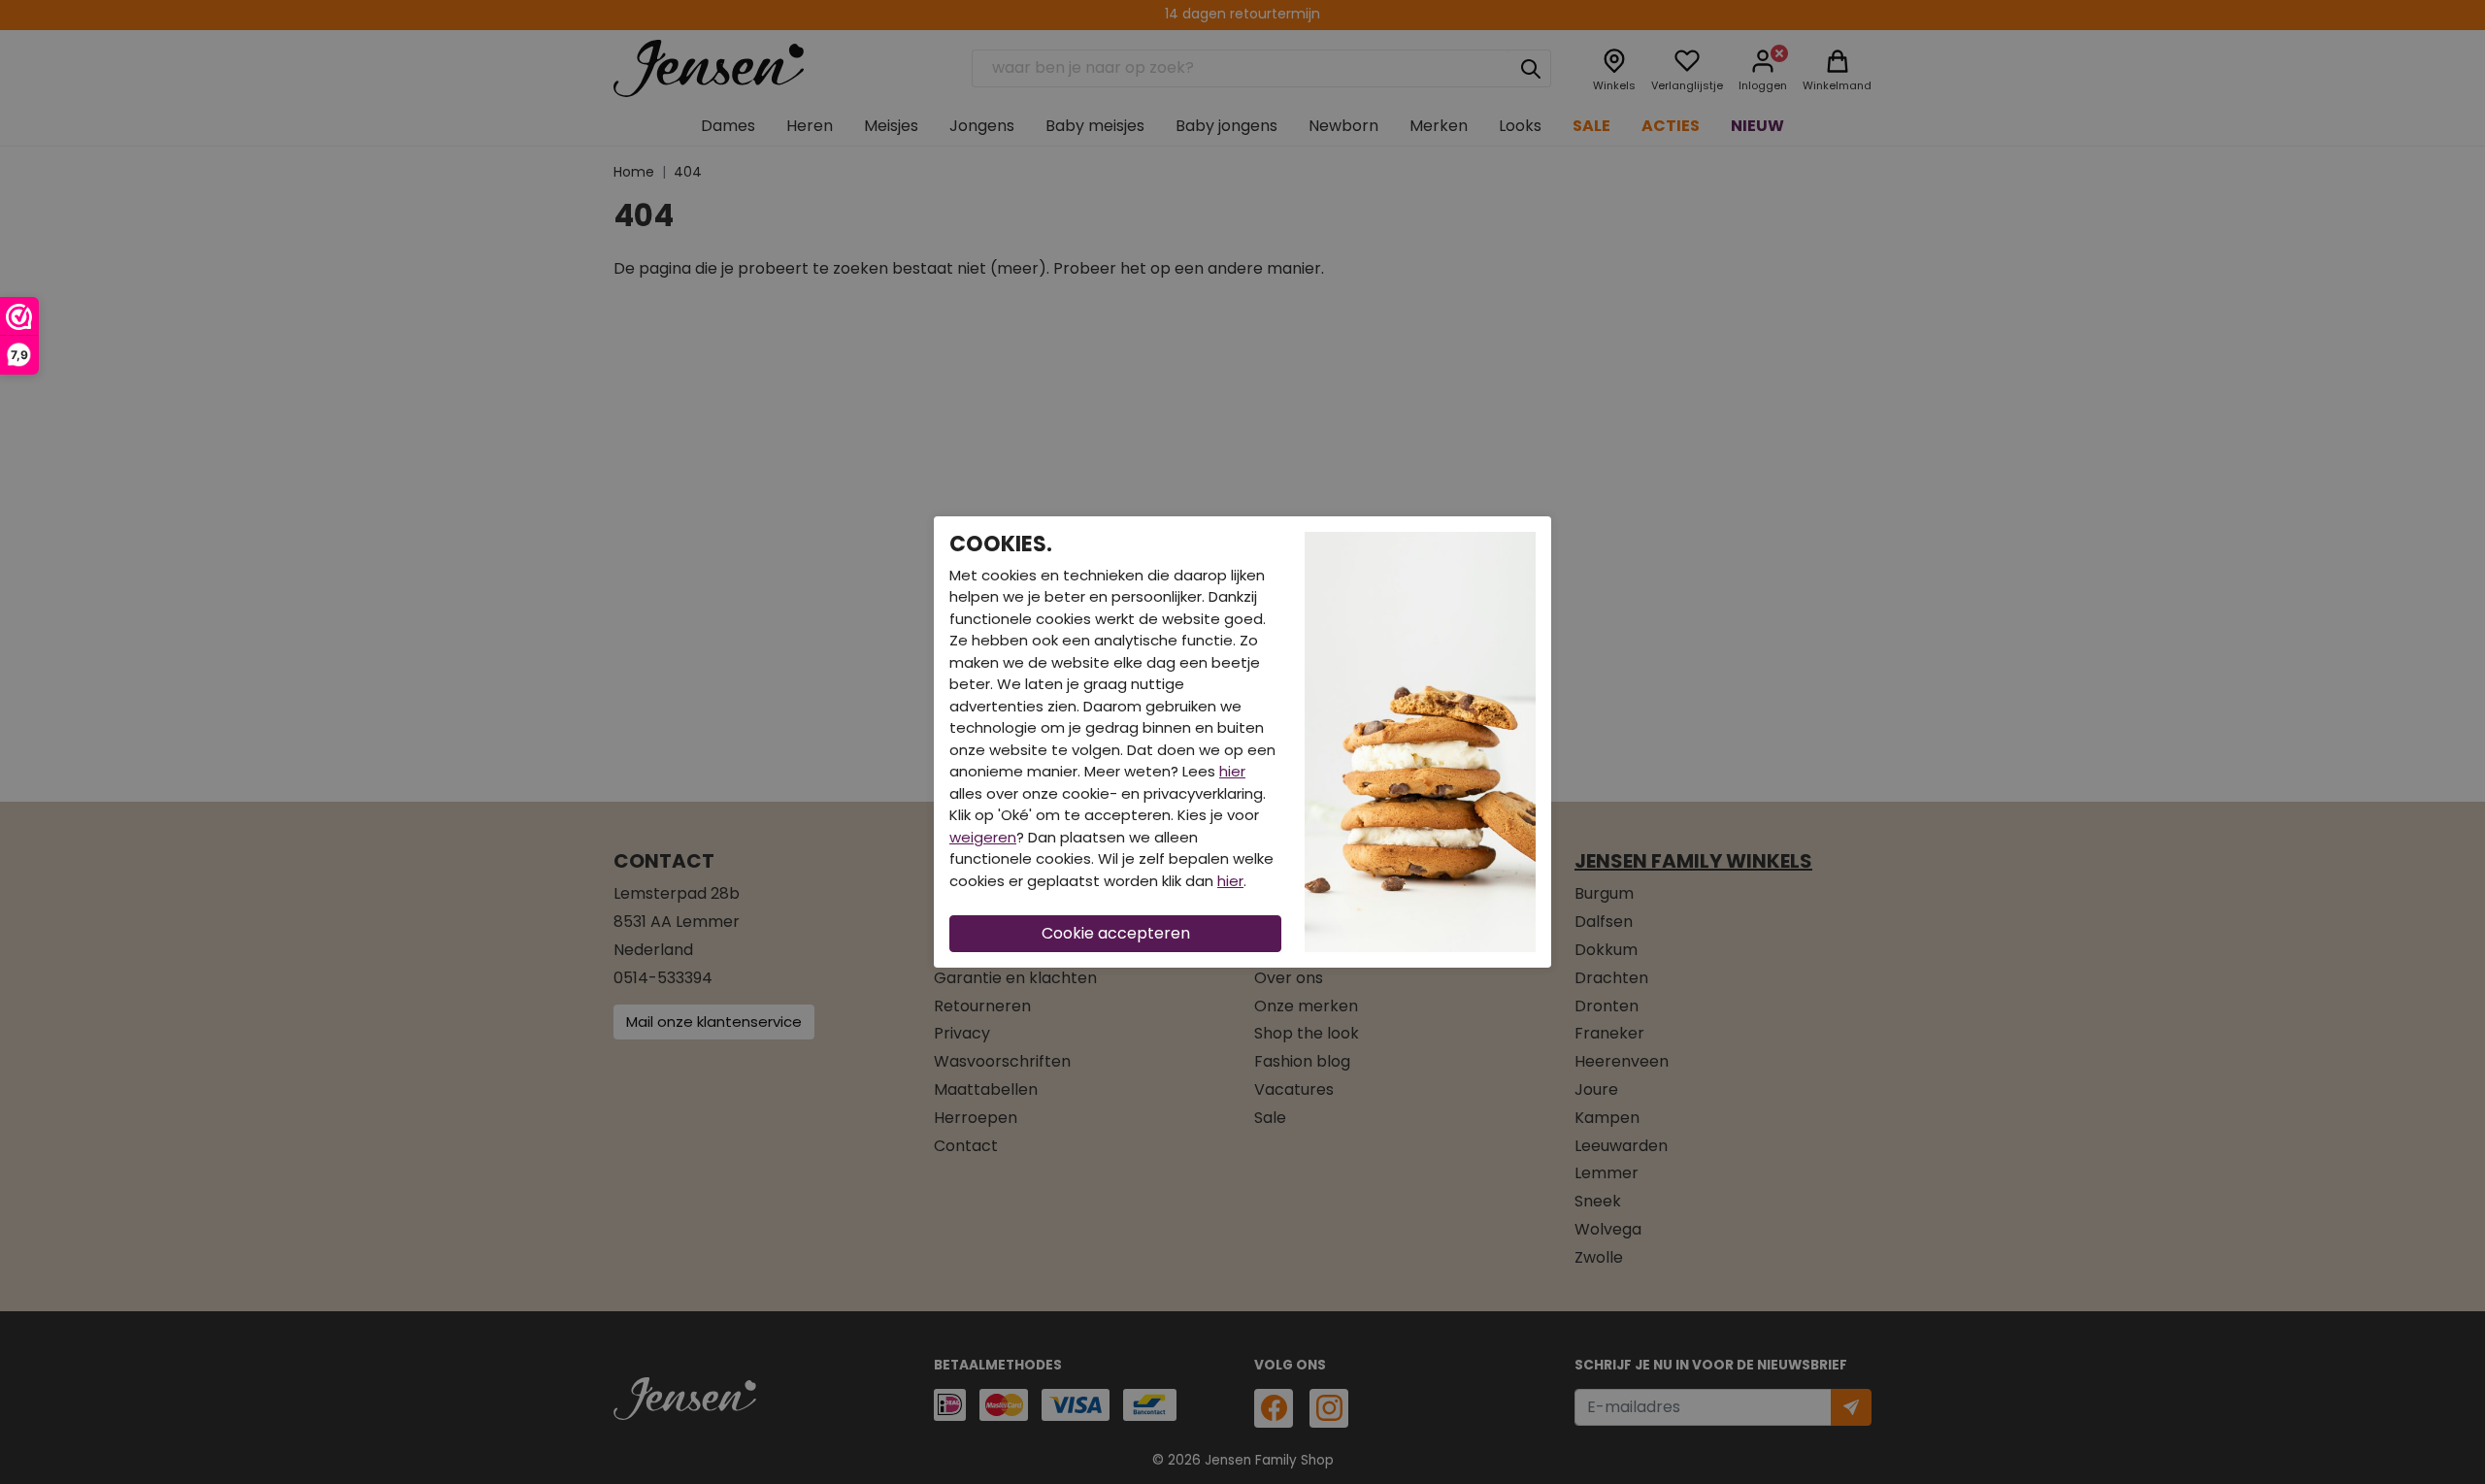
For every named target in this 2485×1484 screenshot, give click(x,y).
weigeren (983, 837)
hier (1232, 771)
